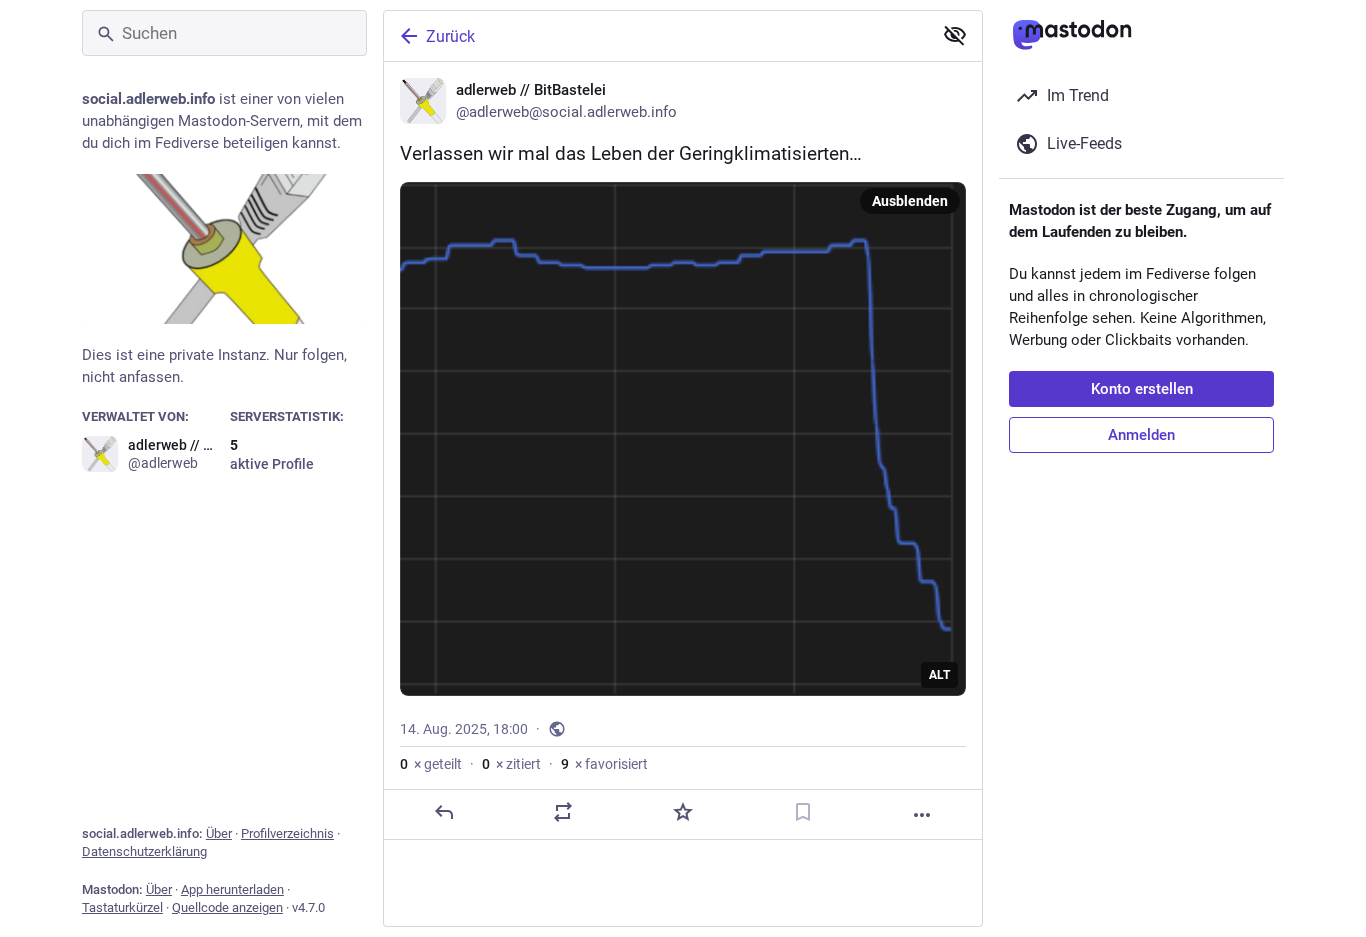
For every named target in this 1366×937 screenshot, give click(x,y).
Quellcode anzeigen (227, 907)
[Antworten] (444, 812)
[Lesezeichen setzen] (803, 812)
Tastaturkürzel (122, 907)
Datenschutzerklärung (144, 851)
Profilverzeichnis (287, 833)
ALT (939, 675)
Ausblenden (910, 201)
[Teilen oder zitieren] (563, 812)
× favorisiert (604, 764)
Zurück (450, 36)
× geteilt (431, 764)
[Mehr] (922, 815)
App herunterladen (232, 889)
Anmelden (1141, 435)
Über (219, 833)
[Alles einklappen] (955, 35)
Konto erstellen (1142, 389)
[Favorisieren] (683, 812)
